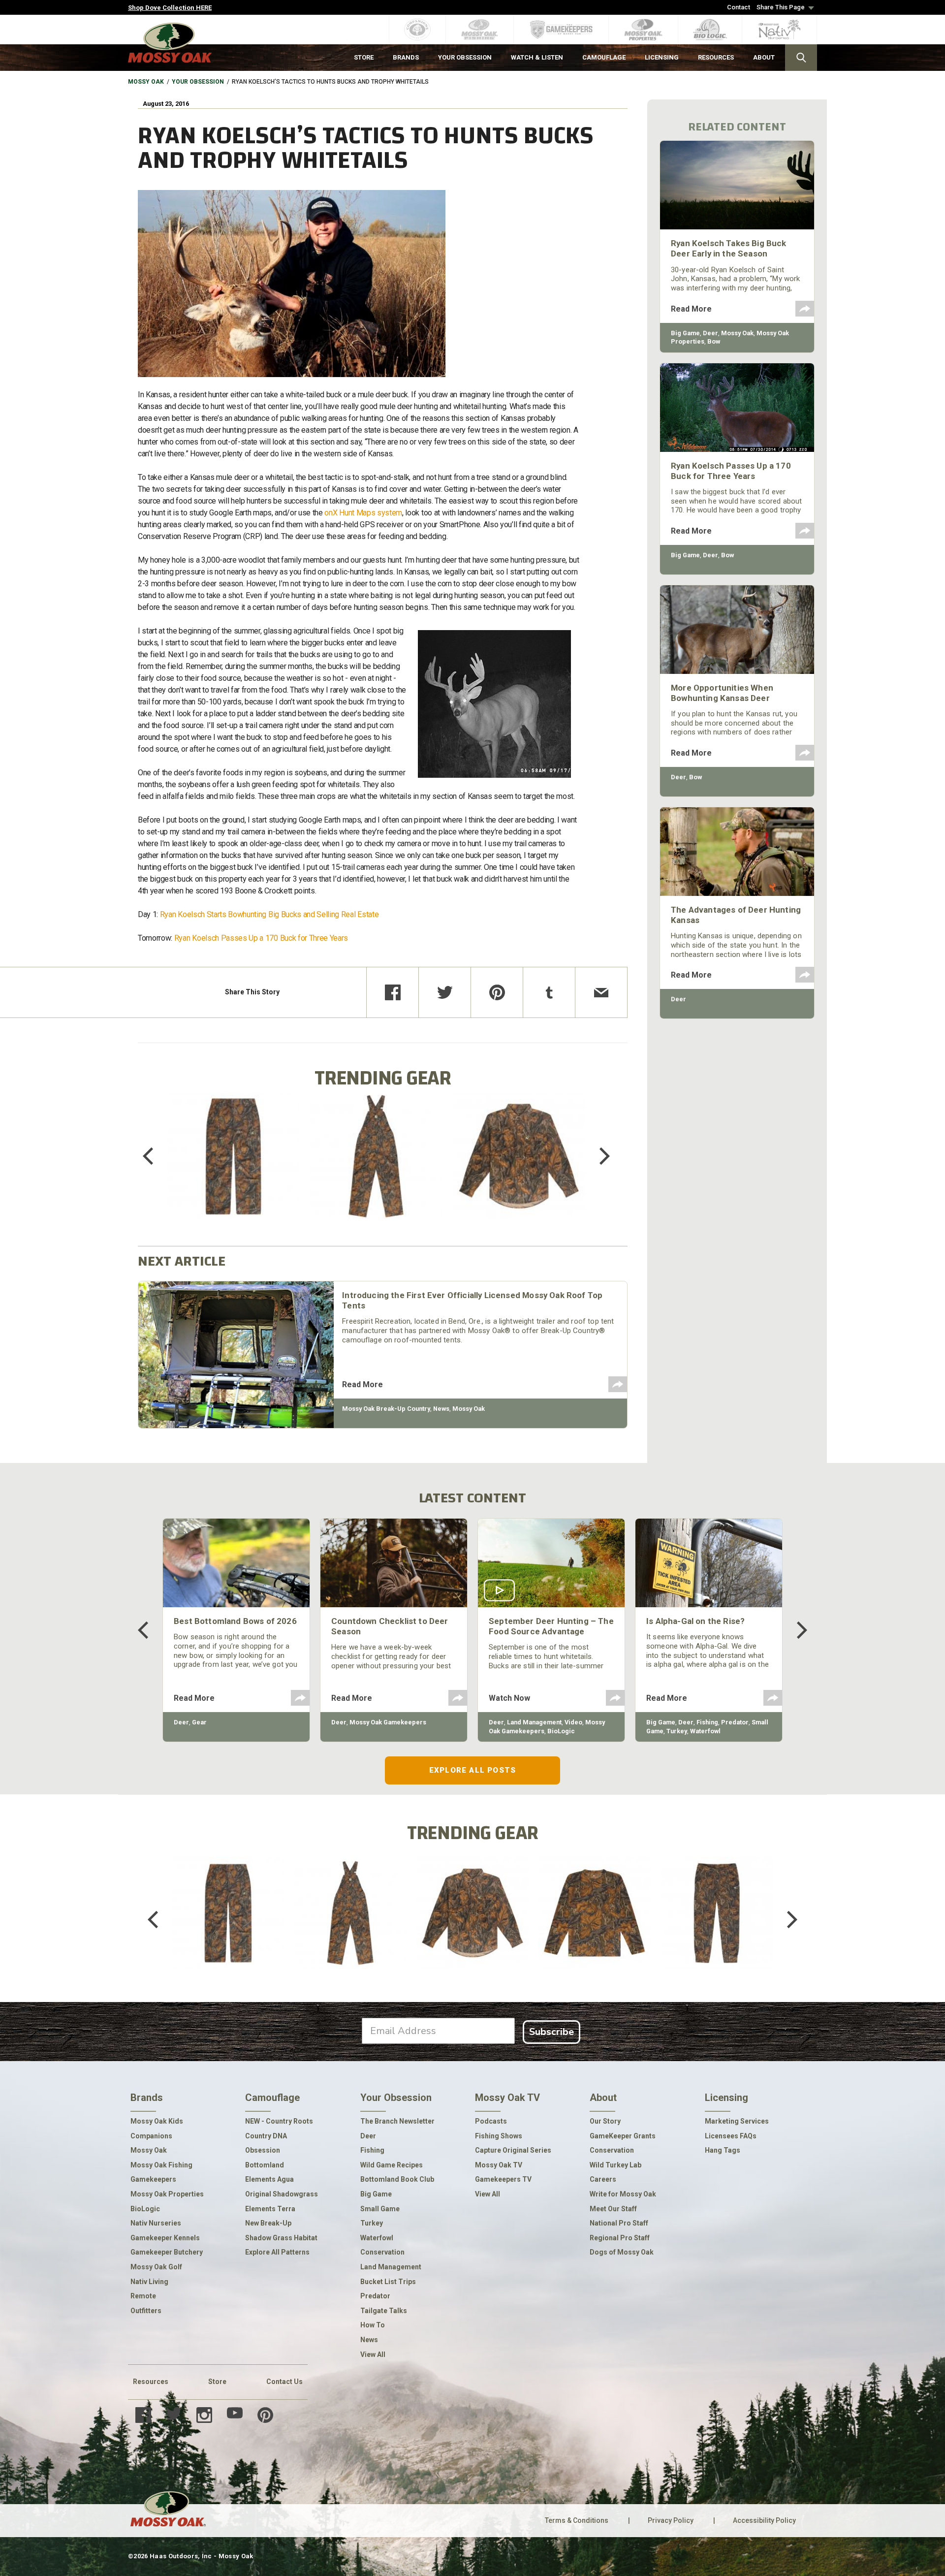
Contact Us (284, 2382)
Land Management (534, 1722)
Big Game (685, 333)
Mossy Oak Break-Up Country (386, 1409)
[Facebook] (393, 992)
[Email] (601, 992)
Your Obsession (198, 82)
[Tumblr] (549, 992)
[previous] (155, 1156)
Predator (735, 1722)
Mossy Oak (146, 82)
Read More (362, 1384)
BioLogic (561, 1731)
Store (217, 2382)
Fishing (707, 1722)
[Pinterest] (497, 992)
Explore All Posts (472, 1770)
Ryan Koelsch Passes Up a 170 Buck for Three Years (261, 938)
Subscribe (551, 2032)
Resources (151, 2382)
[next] (598, 1156)
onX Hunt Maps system (363, 513)
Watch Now (509, 1698)
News (441, 1409)
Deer (710, 333)
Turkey (677, 1731)
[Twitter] (445, 992)
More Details (234, 1169)
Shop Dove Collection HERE (170, 8)
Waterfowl (705, 1731)
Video (573, 1722)
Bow (714, 341)
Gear (199, 1722)
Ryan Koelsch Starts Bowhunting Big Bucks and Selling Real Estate (270, 914)
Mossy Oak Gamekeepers (388, 1722)
